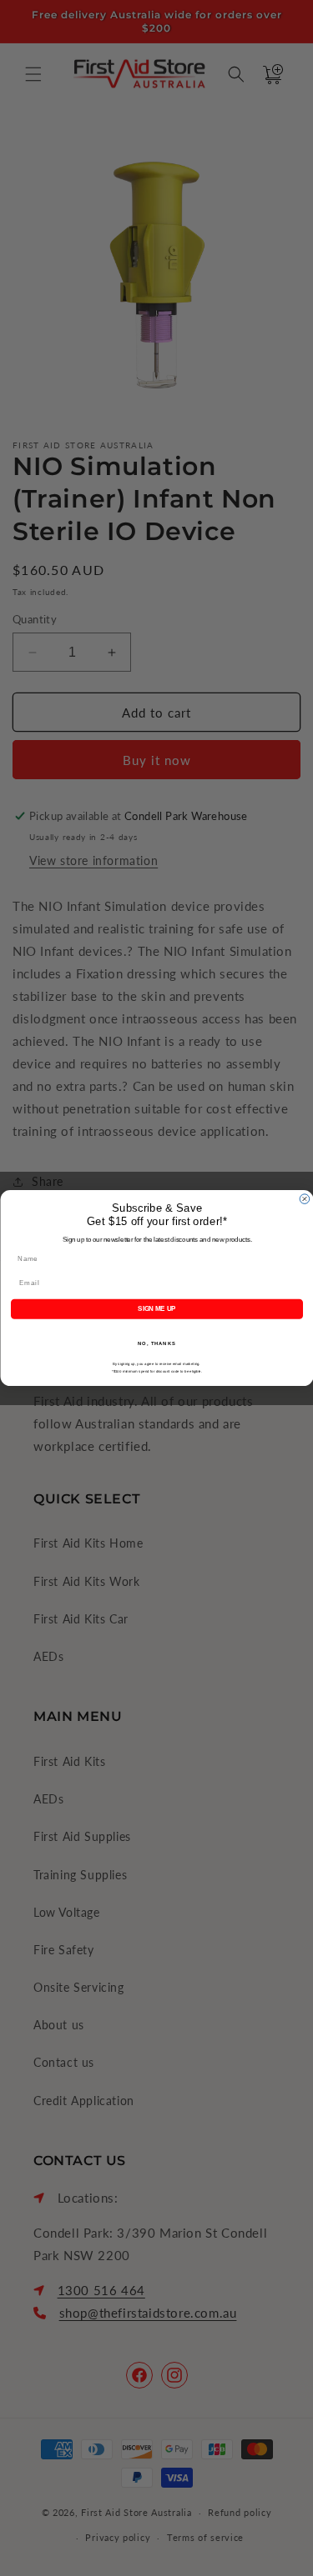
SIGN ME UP (156, 1308)
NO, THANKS (157, 1344)
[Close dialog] (305, 1199)
